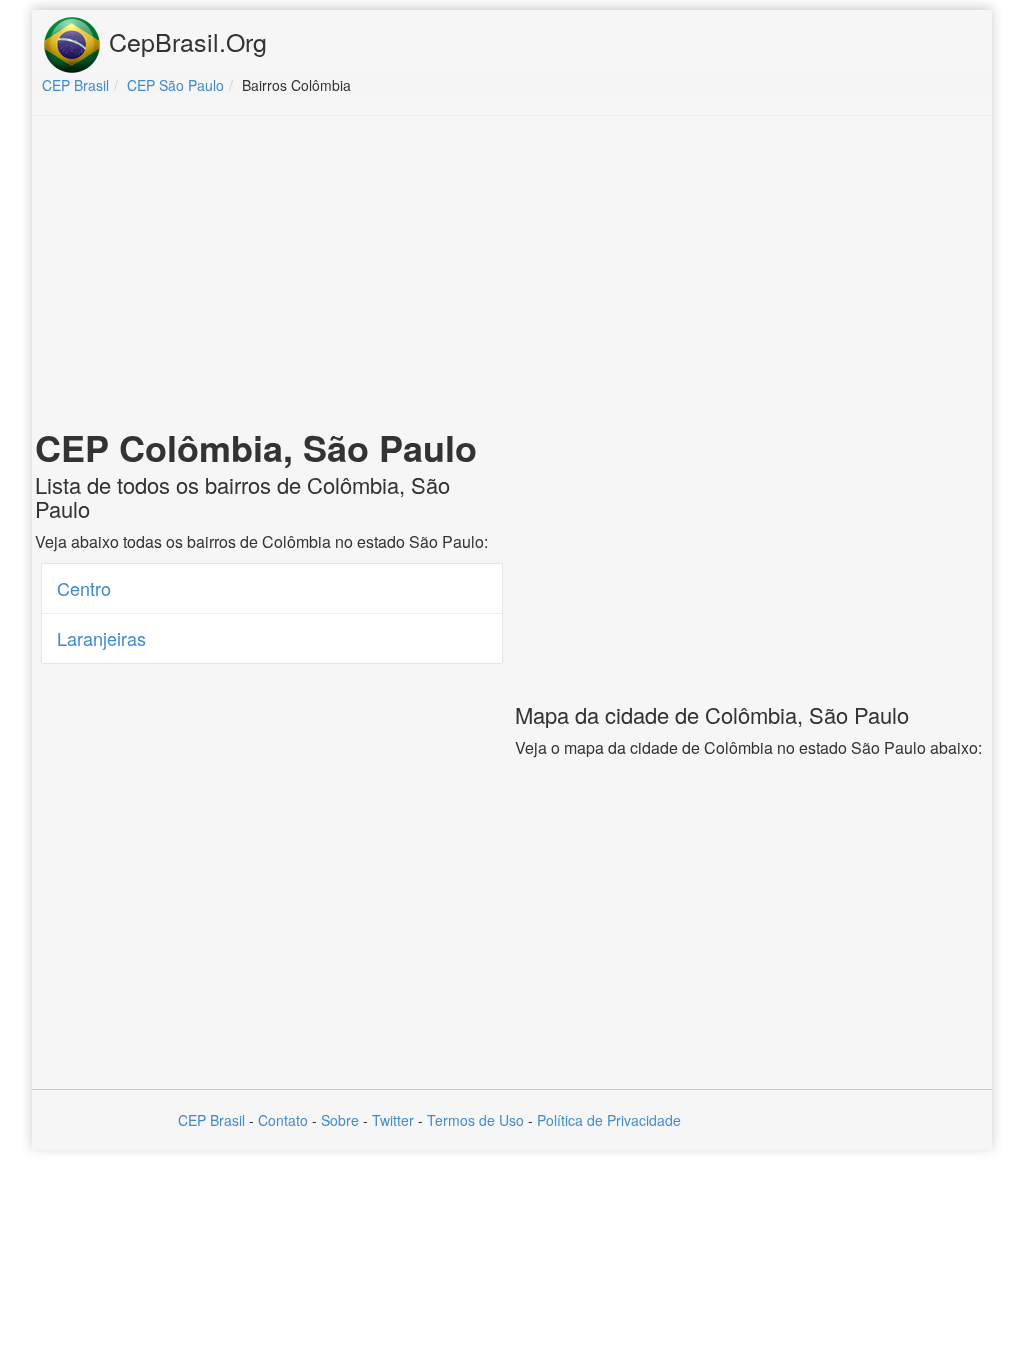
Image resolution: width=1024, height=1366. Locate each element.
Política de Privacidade (609, 1120)
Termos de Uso (475, 1120)
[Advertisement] (512, 276)
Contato (283, 1120)
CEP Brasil (211, 1120)
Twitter (393, 1120)
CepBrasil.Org (184, 41)
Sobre (340, 1120)
